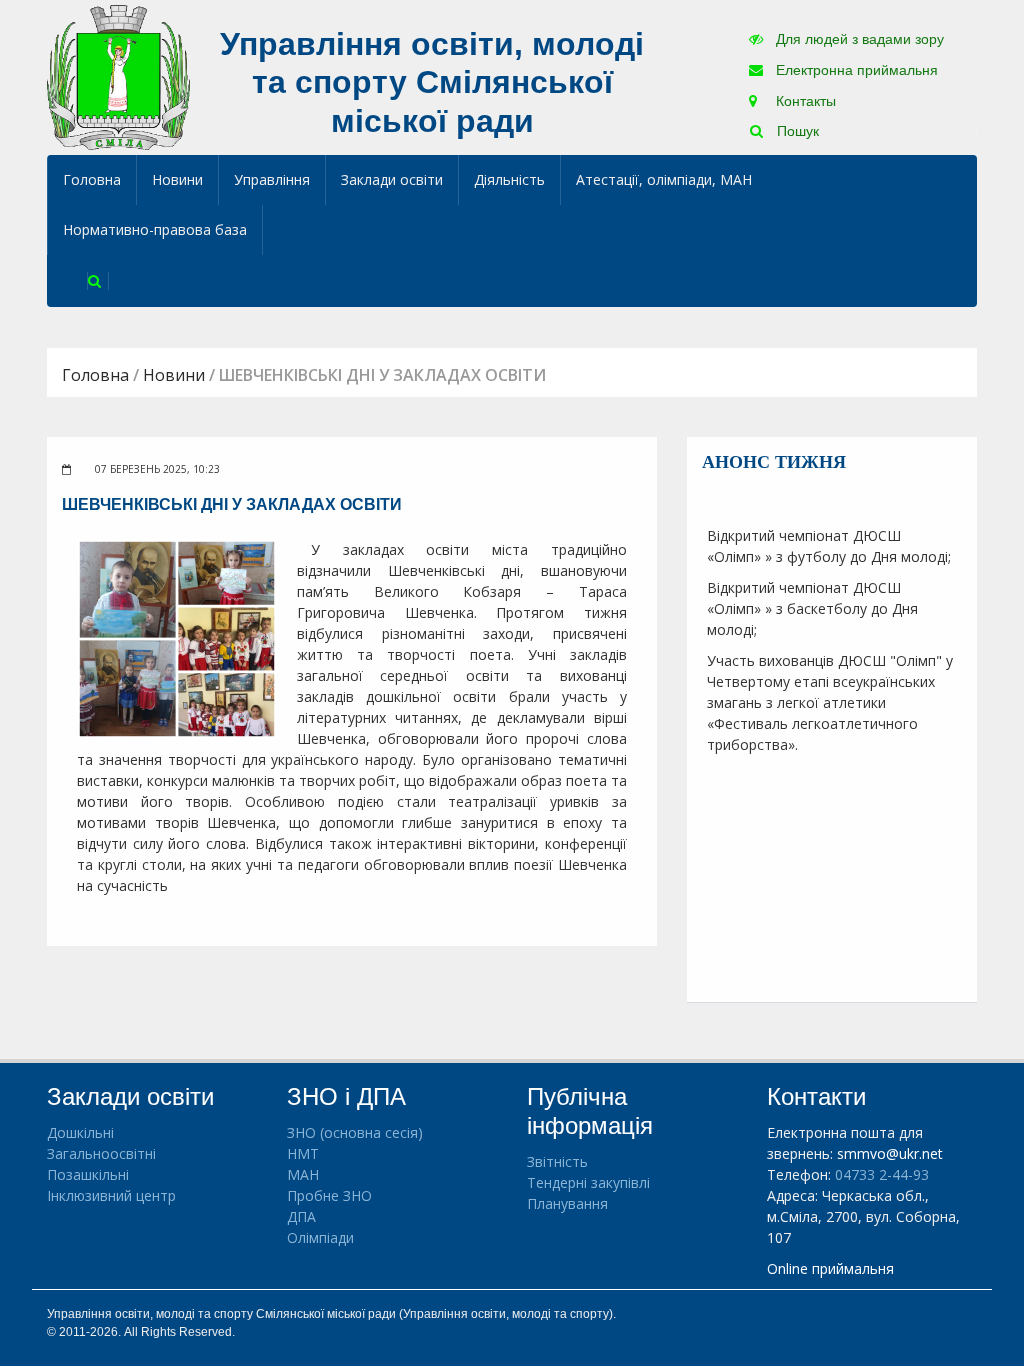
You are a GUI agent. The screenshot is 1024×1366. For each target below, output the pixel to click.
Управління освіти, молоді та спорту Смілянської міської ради (432, 82)
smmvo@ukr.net (890, 1153)
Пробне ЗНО (329, 1195)
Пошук (796, 131)
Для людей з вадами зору (858, 39)
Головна (92, 179)
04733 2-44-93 (882, 1174)
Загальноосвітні (101, 1153)
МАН (303, 1174)
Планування (567, 1203)
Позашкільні (88, 1174)
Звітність (557, 1161)
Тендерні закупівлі (588, 1182)
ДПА (301, 1216)
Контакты (804, 101)
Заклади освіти (392, 179)
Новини (177, 179)
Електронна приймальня (855, 70)
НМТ (303, 1153)
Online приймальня (830, 1268)
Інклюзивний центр (111, 1195)
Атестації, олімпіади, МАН (664, 179)
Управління (272, 179)
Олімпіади (320, 1237)
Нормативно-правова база (155, 229)
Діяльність (509, 179)
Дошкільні (80, 1132)
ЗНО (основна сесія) (355, 1132)
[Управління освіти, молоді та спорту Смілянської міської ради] (118, 76)
